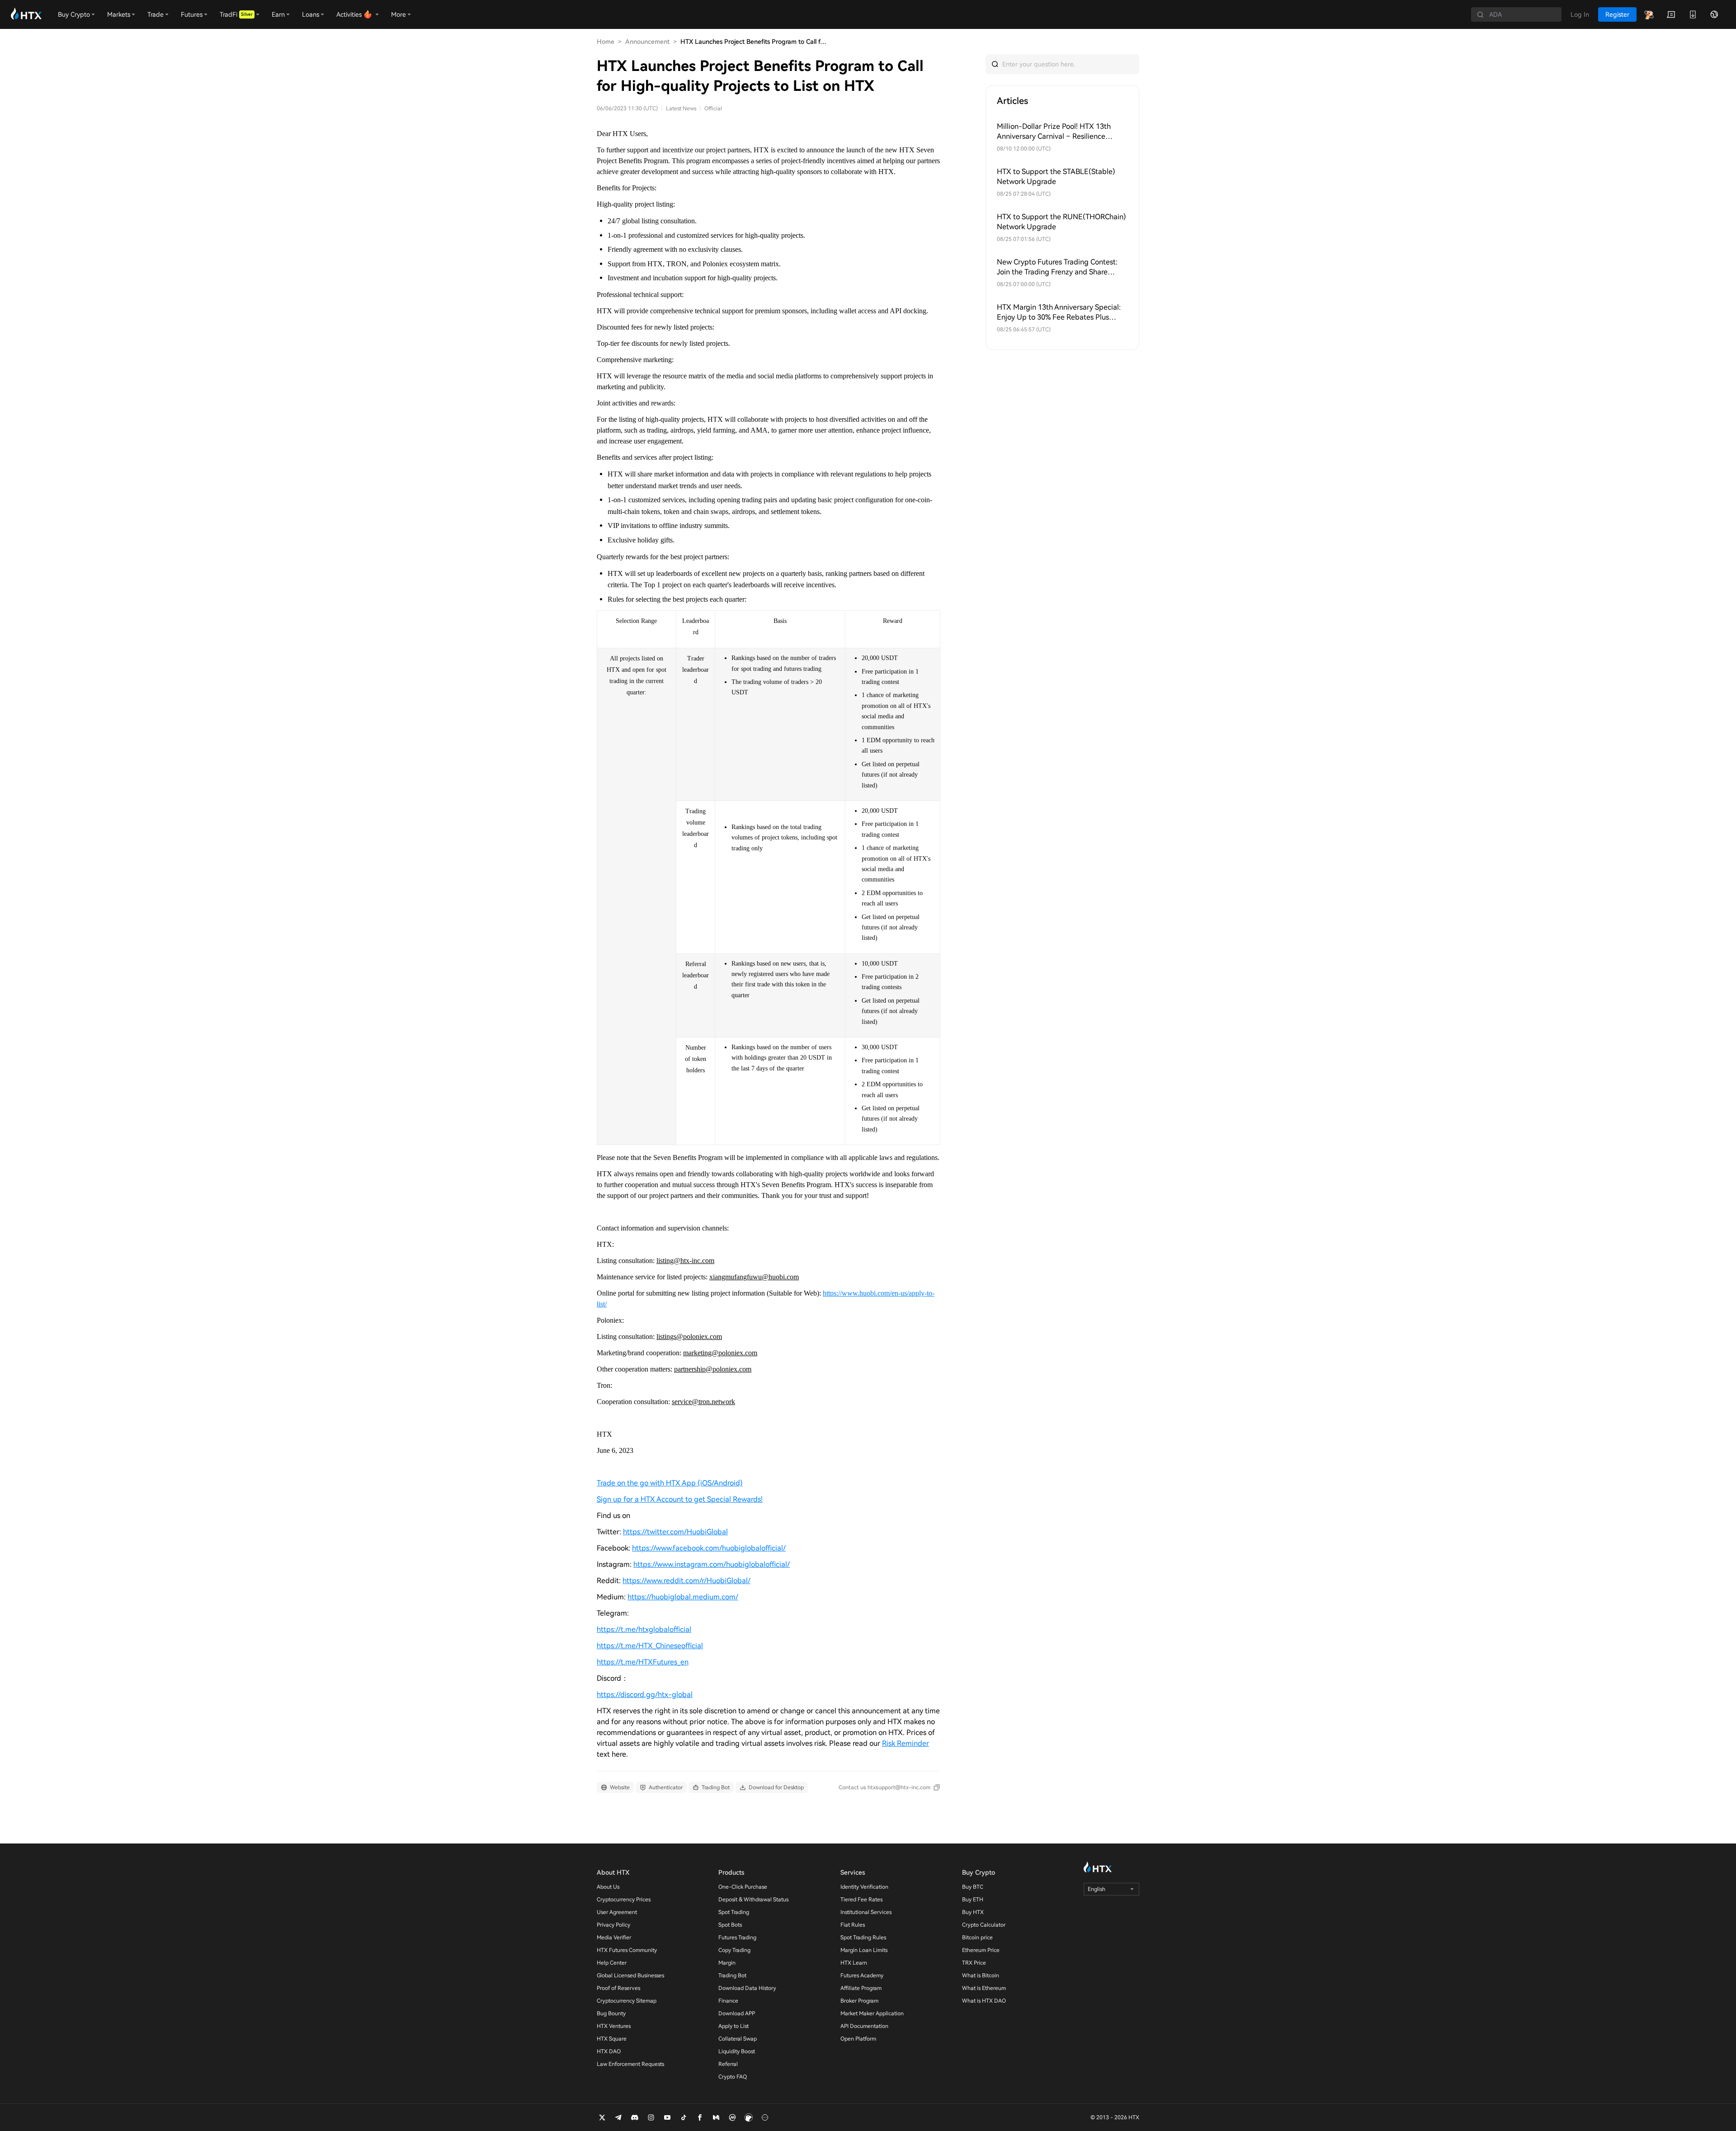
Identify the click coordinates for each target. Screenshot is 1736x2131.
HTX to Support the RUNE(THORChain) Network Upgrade (1061, 222)
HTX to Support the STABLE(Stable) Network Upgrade (1056, 177)
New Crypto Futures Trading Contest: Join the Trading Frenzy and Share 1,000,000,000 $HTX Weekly (1057, 267)
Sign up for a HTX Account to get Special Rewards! (680, 1499)
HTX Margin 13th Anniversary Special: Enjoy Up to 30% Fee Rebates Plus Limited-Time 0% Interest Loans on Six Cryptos (1059, 313)
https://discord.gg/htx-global (645, 1695)
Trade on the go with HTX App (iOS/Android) (670, 1483)
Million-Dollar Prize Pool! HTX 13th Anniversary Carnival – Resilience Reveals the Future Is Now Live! (1054, 132)
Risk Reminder (906, 1743)
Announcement (647, 42)
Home (606, 42)
